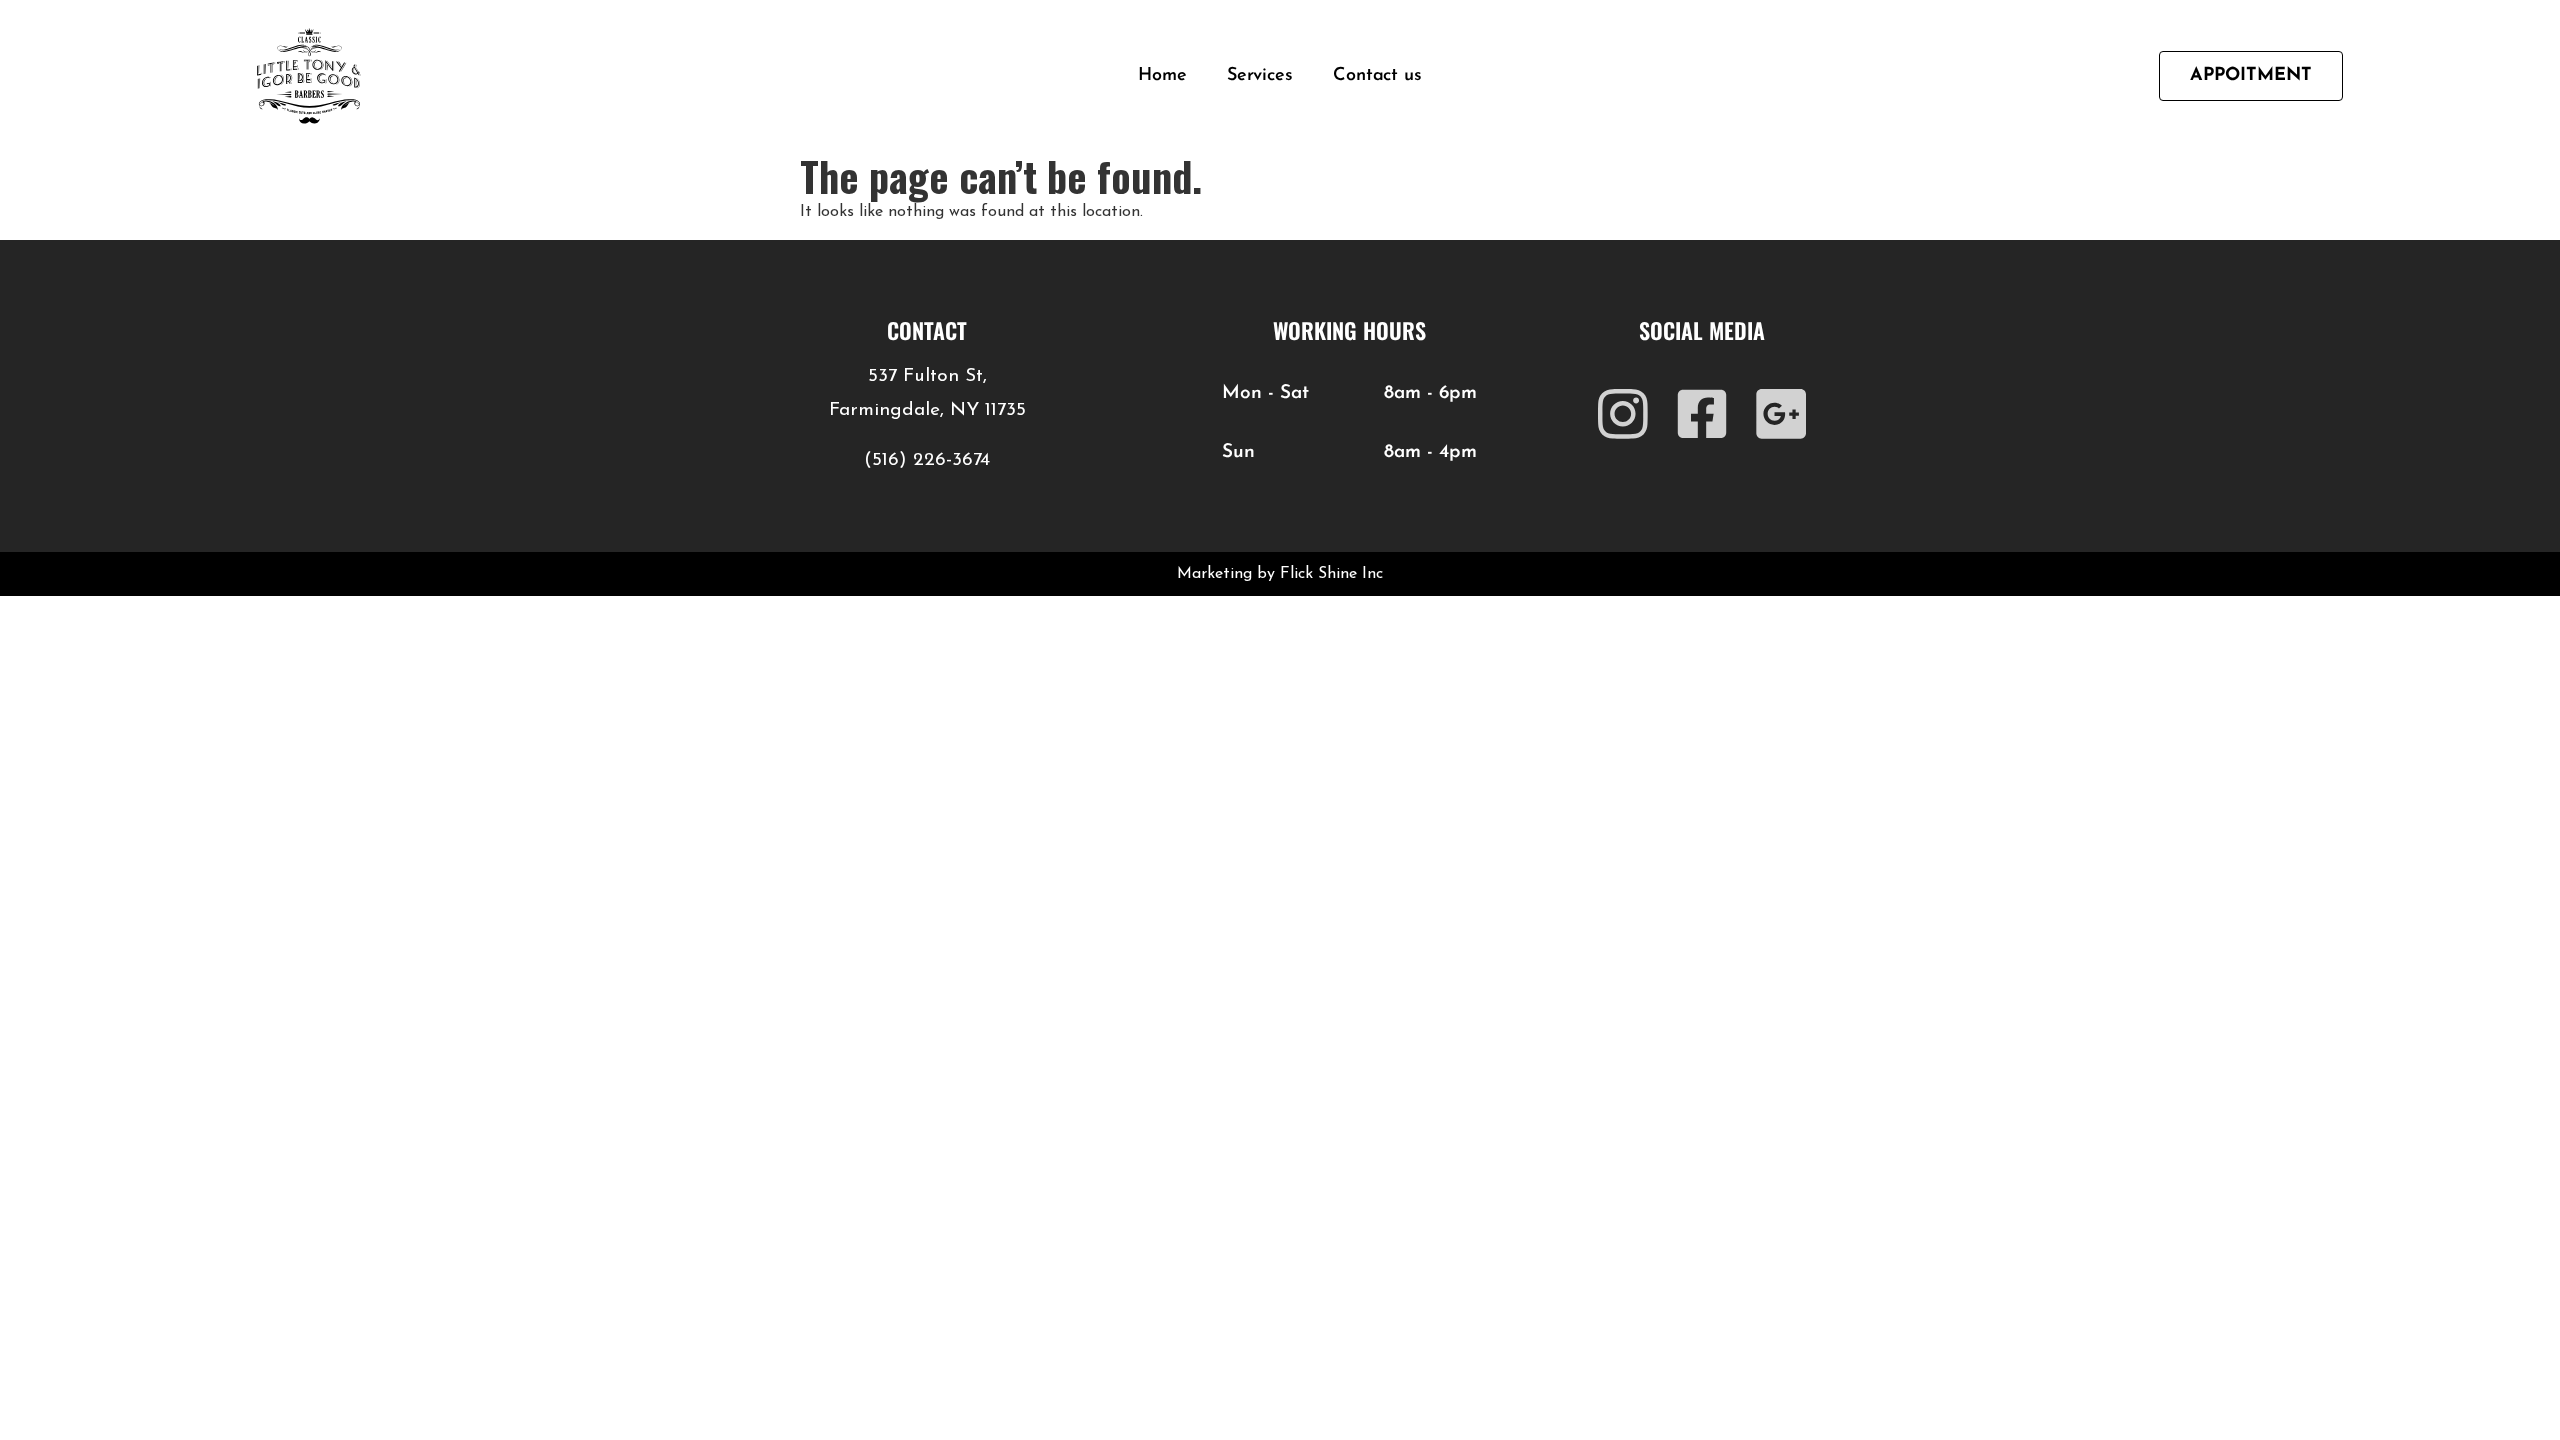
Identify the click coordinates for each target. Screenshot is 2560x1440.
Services (1260, 76)
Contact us (1377, 76)
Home (1162, 76)
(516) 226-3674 (927, 460)
